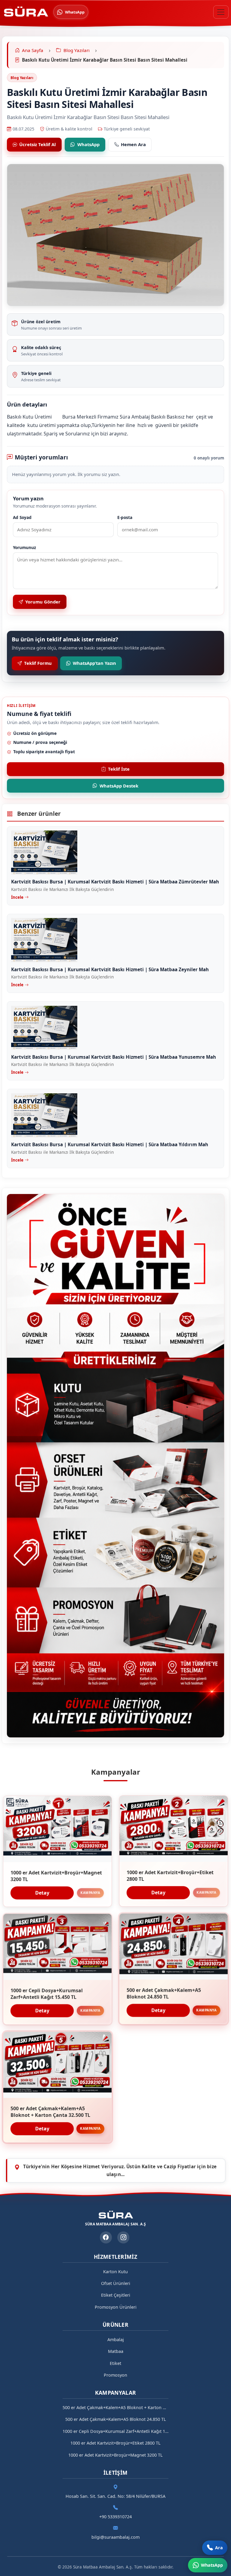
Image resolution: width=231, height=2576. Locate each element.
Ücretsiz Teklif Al (37, 144)
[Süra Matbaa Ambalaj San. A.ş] (26, 12)
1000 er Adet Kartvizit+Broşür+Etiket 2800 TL (115, 2443)
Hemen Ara (133, 144)
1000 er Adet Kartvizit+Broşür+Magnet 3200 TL (115, 2455)
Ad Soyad (22, 517)
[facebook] (106, 2237)
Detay (42, 1893)
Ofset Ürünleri (116, 2283)
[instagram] (123, 2237)
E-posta (125, 517)
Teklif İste (119, 769)
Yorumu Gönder (43, 602)
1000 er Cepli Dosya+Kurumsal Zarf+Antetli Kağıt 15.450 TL (115, 2431)
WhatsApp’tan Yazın (94, 663)
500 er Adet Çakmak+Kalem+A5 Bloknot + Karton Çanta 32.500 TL (115, 2407)
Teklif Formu (38, 663)
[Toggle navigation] (221, 12)
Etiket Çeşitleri (116, 2295)
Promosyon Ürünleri (116, 2307)
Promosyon (115, 2375)
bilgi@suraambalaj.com (115, 2537)
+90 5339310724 (115, 2517)
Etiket (115, 2363)
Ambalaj (116, 2340)
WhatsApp (88, 144)
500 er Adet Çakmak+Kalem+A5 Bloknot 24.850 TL (116, 2419)
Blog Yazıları (22, 78)
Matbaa (116, 2351)
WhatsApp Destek (119, 786)
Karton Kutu (115, 2272)
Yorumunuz (25, 547)
